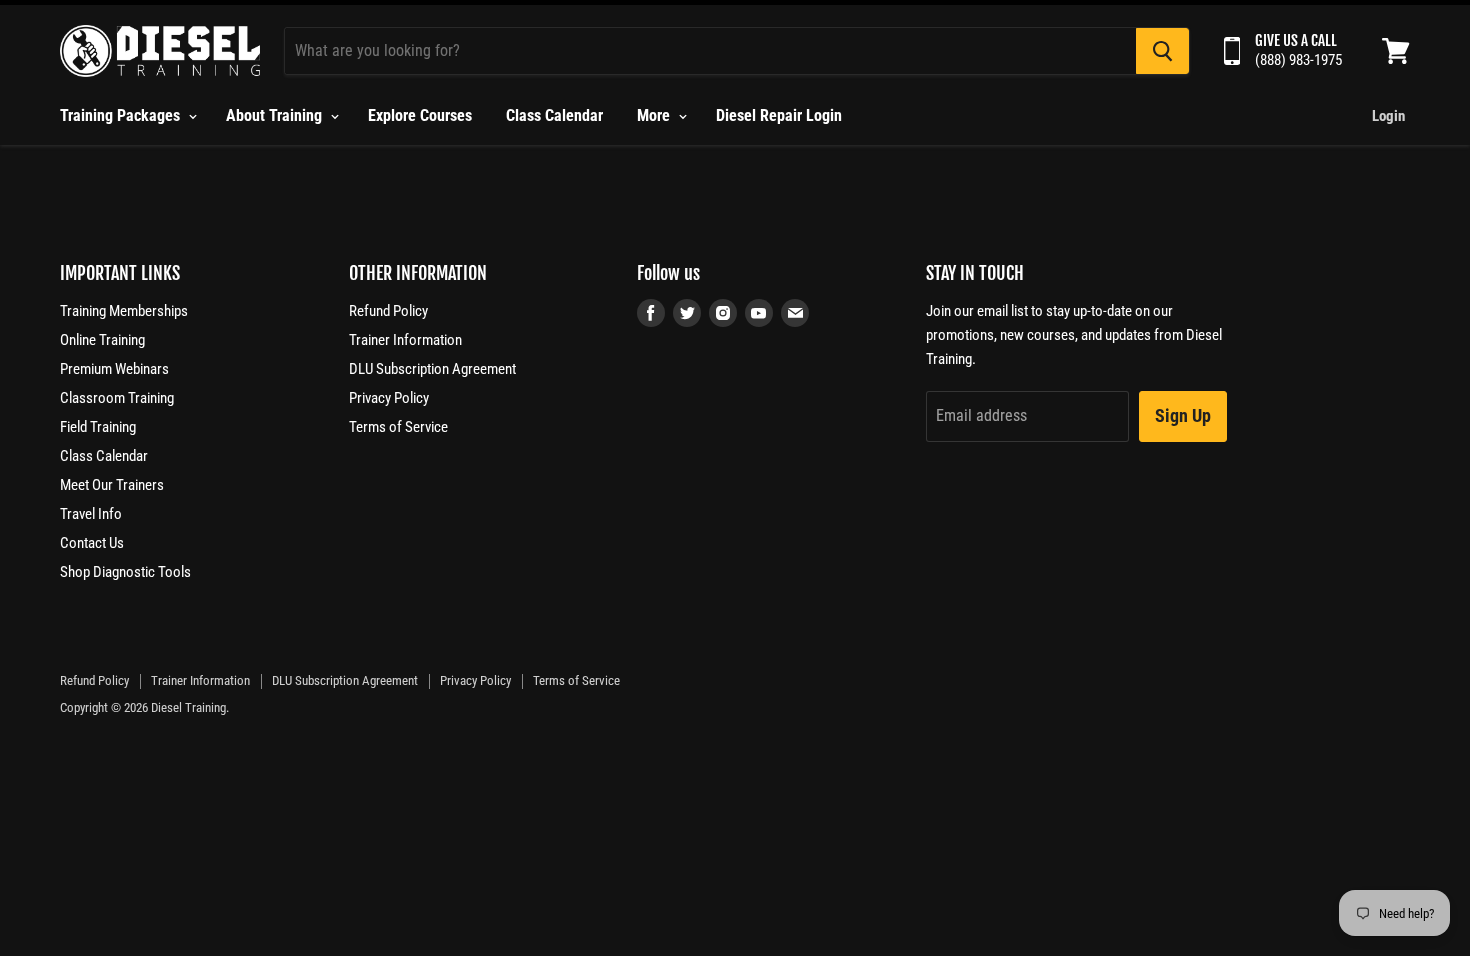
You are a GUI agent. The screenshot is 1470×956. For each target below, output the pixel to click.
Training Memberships (124, 311)
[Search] (1162, 51)
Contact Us (92, 543)
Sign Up (1183, 415)
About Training (276, 115)
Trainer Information (405, 340)
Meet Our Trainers (112, 485)
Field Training (98, 427)
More (655, 115)
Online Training (102, 340)
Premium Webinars (114, 369)
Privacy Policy (389, 398)
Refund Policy (388, 311)
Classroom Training (117, 398)
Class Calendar (554, 115)
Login (1388, 116)
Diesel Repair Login (779, 115)
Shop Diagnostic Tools (125, 572)
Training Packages (122, 115)
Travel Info (91, 514)
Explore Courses (420, 115)
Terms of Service (398, 427)
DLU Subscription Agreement (432, 369)
